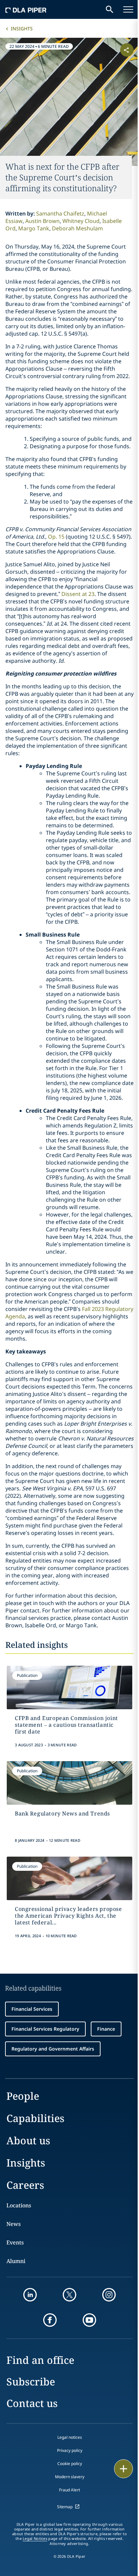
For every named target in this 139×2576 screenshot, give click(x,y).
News (13, 2224)
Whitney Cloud (81, 221)
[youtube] (89, 2320)
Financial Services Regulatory (45, 2029)
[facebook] (50, 2320)
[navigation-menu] (128, 9)
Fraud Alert (69, 2490)
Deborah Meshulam (77, 228)
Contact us (32, 2403)
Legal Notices (35, 2539)
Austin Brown (43, 221)
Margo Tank (34, 228)
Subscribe (31, 2382)
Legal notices (70, 2437)
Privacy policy (70, 2450)
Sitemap (65, 2507)
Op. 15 (56, 537)
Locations (19, 2205)
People (23, 2096)
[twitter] (69, 2295)
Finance (106, 2029)
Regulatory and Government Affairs (53, 2049)
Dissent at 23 (78, 594)
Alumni (16, 2261)
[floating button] (123, 2469)
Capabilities (35, 2118)
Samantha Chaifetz (60, 213)
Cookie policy (70, 2464)
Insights (22, 28)
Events (15, 2242)
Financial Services (32, 2009)
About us (28, 2140)
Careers (25, 2185)
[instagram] (109, 2295)
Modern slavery (70, 2477)
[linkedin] (30, 2295)
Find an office (40, 2360)
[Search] (110, 9)
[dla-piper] (26, 9)
